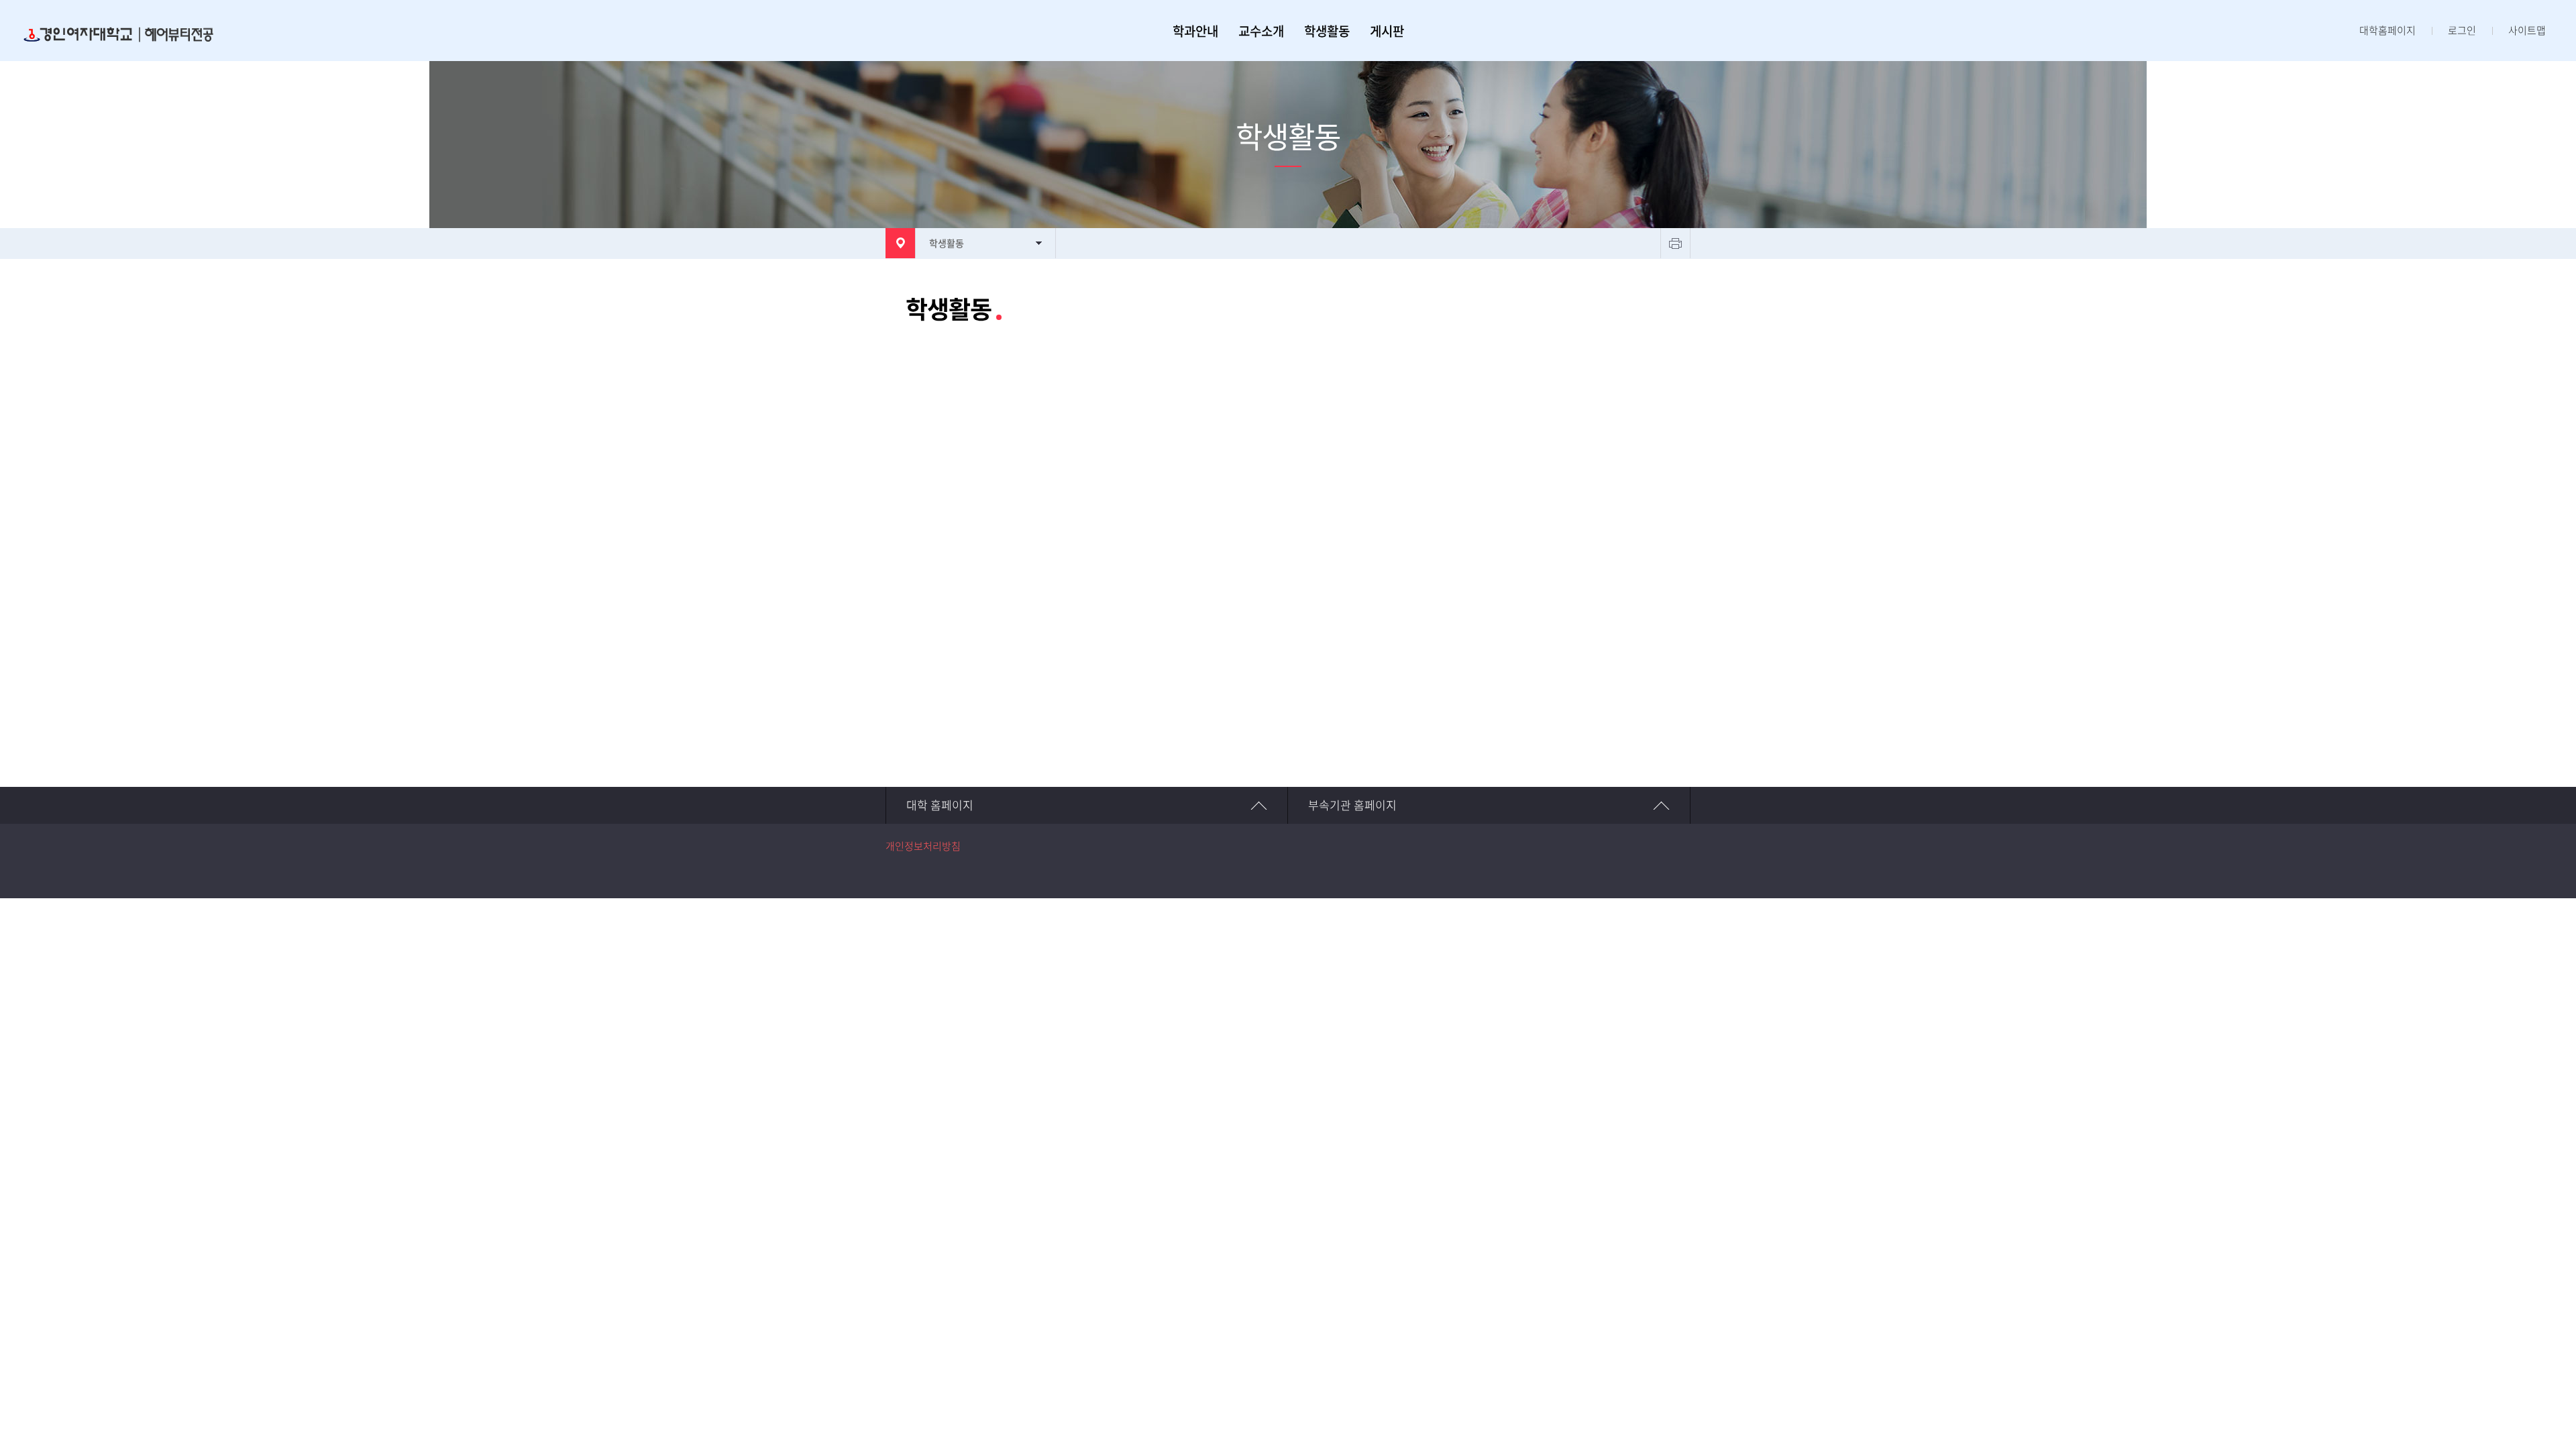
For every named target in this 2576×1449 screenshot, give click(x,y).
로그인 (2462, 31)
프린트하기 (1675, 243)
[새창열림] (1669, 862)
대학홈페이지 (2387, 31)
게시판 (1387, 31)
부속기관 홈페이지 (1352, 805)
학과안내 (1195, 31)
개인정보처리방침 (923, 846)
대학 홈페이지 (940, 805)
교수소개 (1261, 31)
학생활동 (1327, 31)
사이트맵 (2527, 31)
